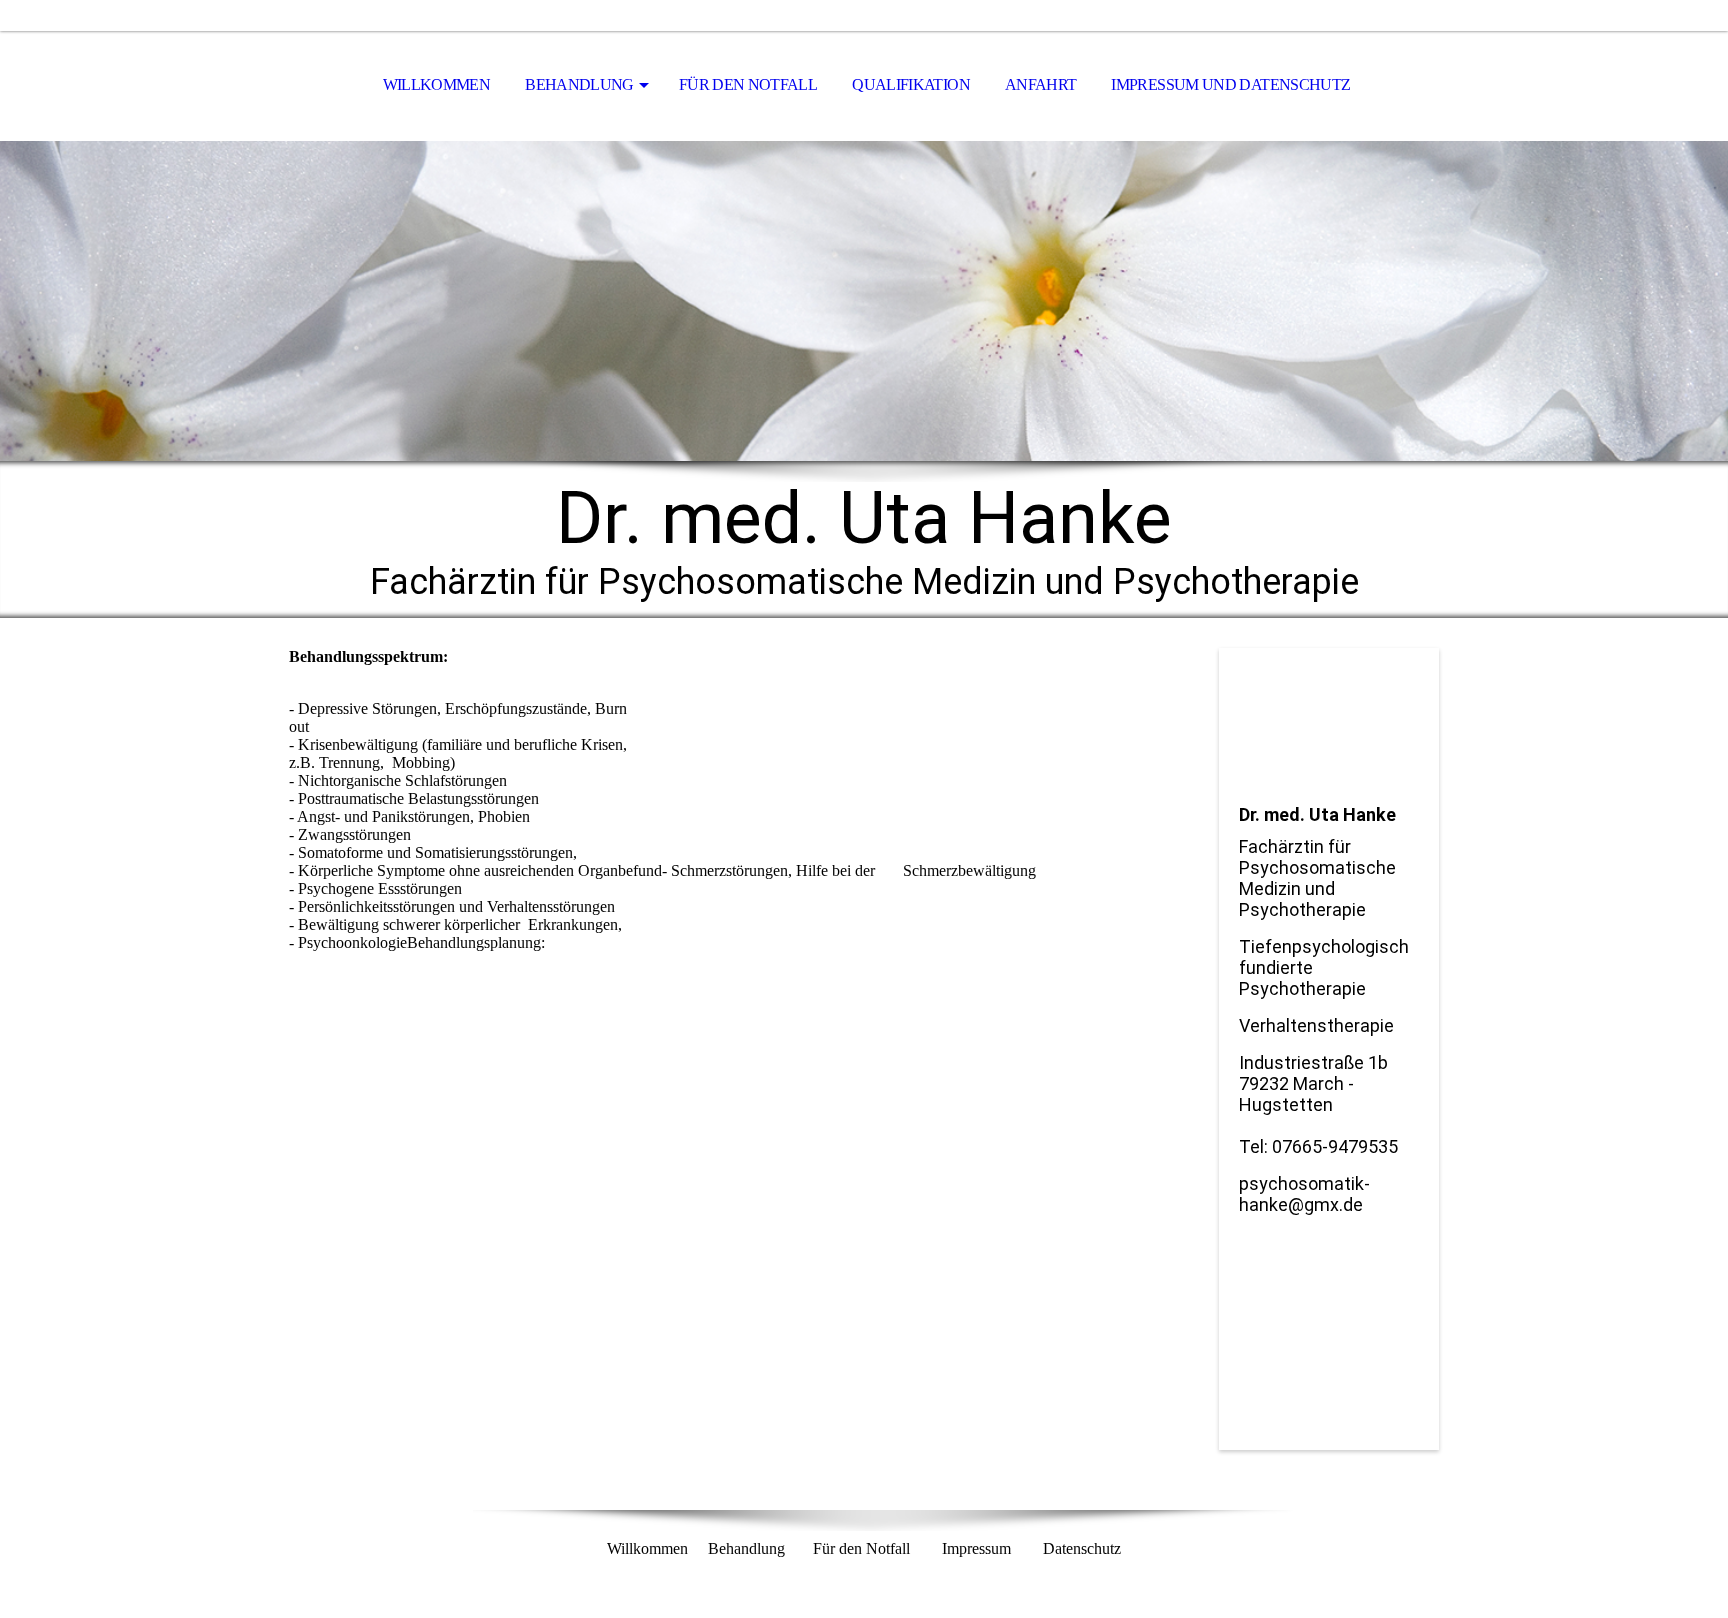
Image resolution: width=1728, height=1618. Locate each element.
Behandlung (579, 84)
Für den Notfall (748, 84)
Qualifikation (911, 84)
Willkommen (437, 84)
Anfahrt (1041, 84)
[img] (864, 301)
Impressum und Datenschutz (1230, 84)
